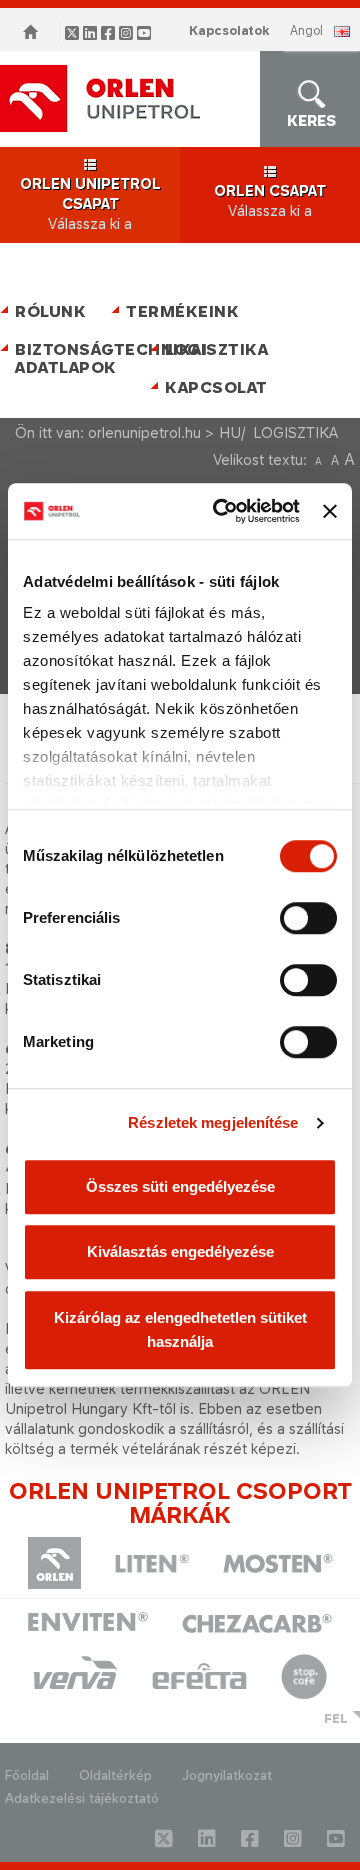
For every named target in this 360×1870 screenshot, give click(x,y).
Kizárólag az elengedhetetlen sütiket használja (180, 1329)
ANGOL (306, 30)
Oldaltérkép (115, 1775)
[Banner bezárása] (330, 511)
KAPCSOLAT (216, 387)
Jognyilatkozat (227, 1775)
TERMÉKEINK (182, 311)
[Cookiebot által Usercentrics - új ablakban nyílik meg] (222, 511)
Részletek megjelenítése (213, 1122)
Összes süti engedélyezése (180, 1186)
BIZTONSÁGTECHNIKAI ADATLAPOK (77, 358)
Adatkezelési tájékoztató (82, 1798)
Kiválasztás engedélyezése (180, 1251)
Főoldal (27, 1775)
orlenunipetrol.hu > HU (164, 432)
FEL (336, 1718)
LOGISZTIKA (216, 349)
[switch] (308, 918)
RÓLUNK (50, 311)
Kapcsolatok (229, 30)
